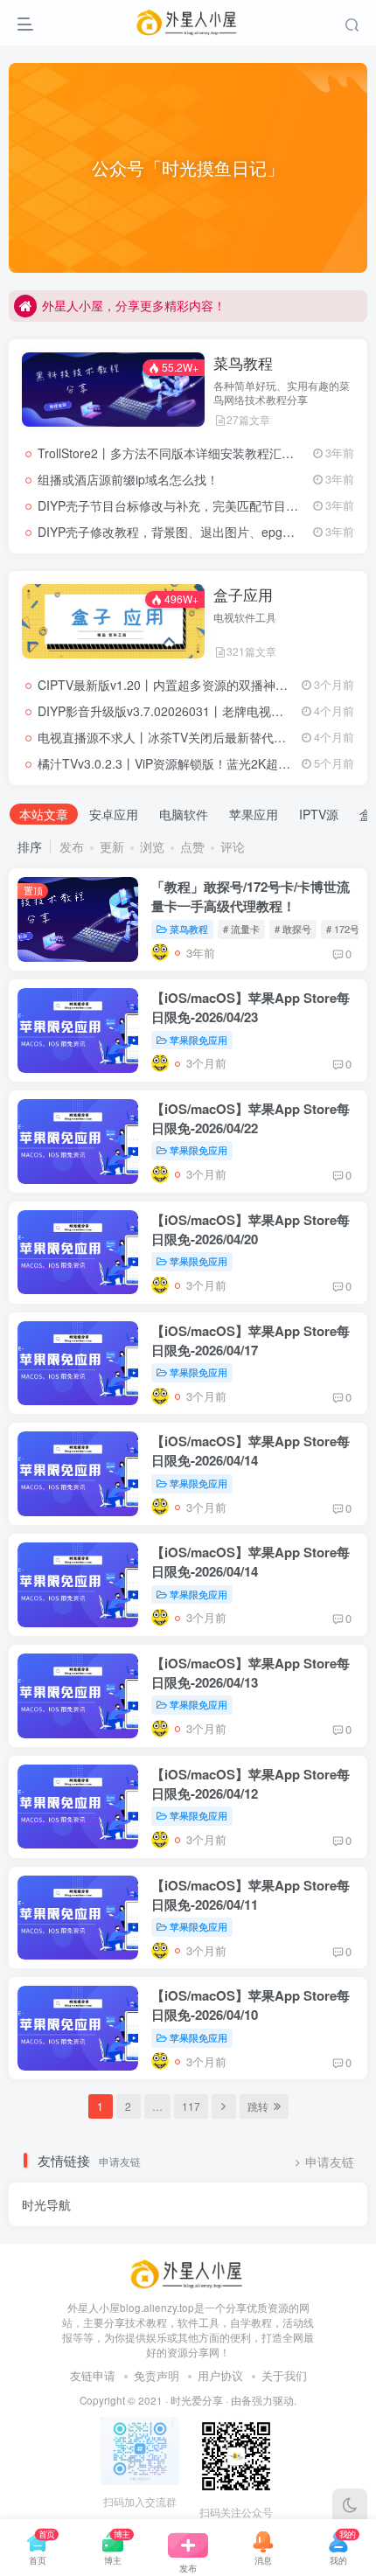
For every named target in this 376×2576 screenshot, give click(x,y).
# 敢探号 (293, 929)
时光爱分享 (197, 2400)
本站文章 (44, 814)
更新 (112, 846)
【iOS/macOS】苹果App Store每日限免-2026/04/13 (251, 1673)
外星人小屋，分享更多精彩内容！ (134, 305)
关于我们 (284, 2375)
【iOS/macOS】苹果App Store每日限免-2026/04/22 (251, 1118)
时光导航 (46, 2204)
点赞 (192, 846)
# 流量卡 (241, 929)
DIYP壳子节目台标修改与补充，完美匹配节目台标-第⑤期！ (201, 505)
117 (191, 2106)
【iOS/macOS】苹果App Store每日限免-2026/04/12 (251, 1784)
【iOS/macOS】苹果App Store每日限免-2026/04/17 (251, 1340)
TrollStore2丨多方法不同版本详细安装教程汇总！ (172, 453)
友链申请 (93, 2375)
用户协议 (220, 2375)
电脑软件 (184, 814)
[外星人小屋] (188, 2273)
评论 (233, 846)
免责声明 (157, 2375)
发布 (72, 846)
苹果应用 (254, 814)
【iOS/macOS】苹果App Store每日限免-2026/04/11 (251, 1895)
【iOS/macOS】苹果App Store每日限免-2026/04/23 (251, 1007)
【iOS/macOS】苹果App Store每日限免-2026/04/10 (251, 2005)
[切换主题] (350, 2506)
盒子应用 (243, 595)
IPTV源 (319, 814)
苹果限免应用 (198, 1040)
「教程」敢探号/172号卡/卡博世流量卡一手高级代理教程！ (251, 896)
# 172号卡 (348, 929)
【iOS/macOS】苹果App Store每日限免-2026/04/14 (251, 1451)
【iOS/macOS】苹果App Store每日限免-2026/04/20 (251, 1229)
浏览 (152, 846)
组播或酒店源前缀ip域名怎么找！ (128, 479)
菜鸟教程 (243, 363)
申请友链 (330, 2162)
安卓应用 (114, 814)
